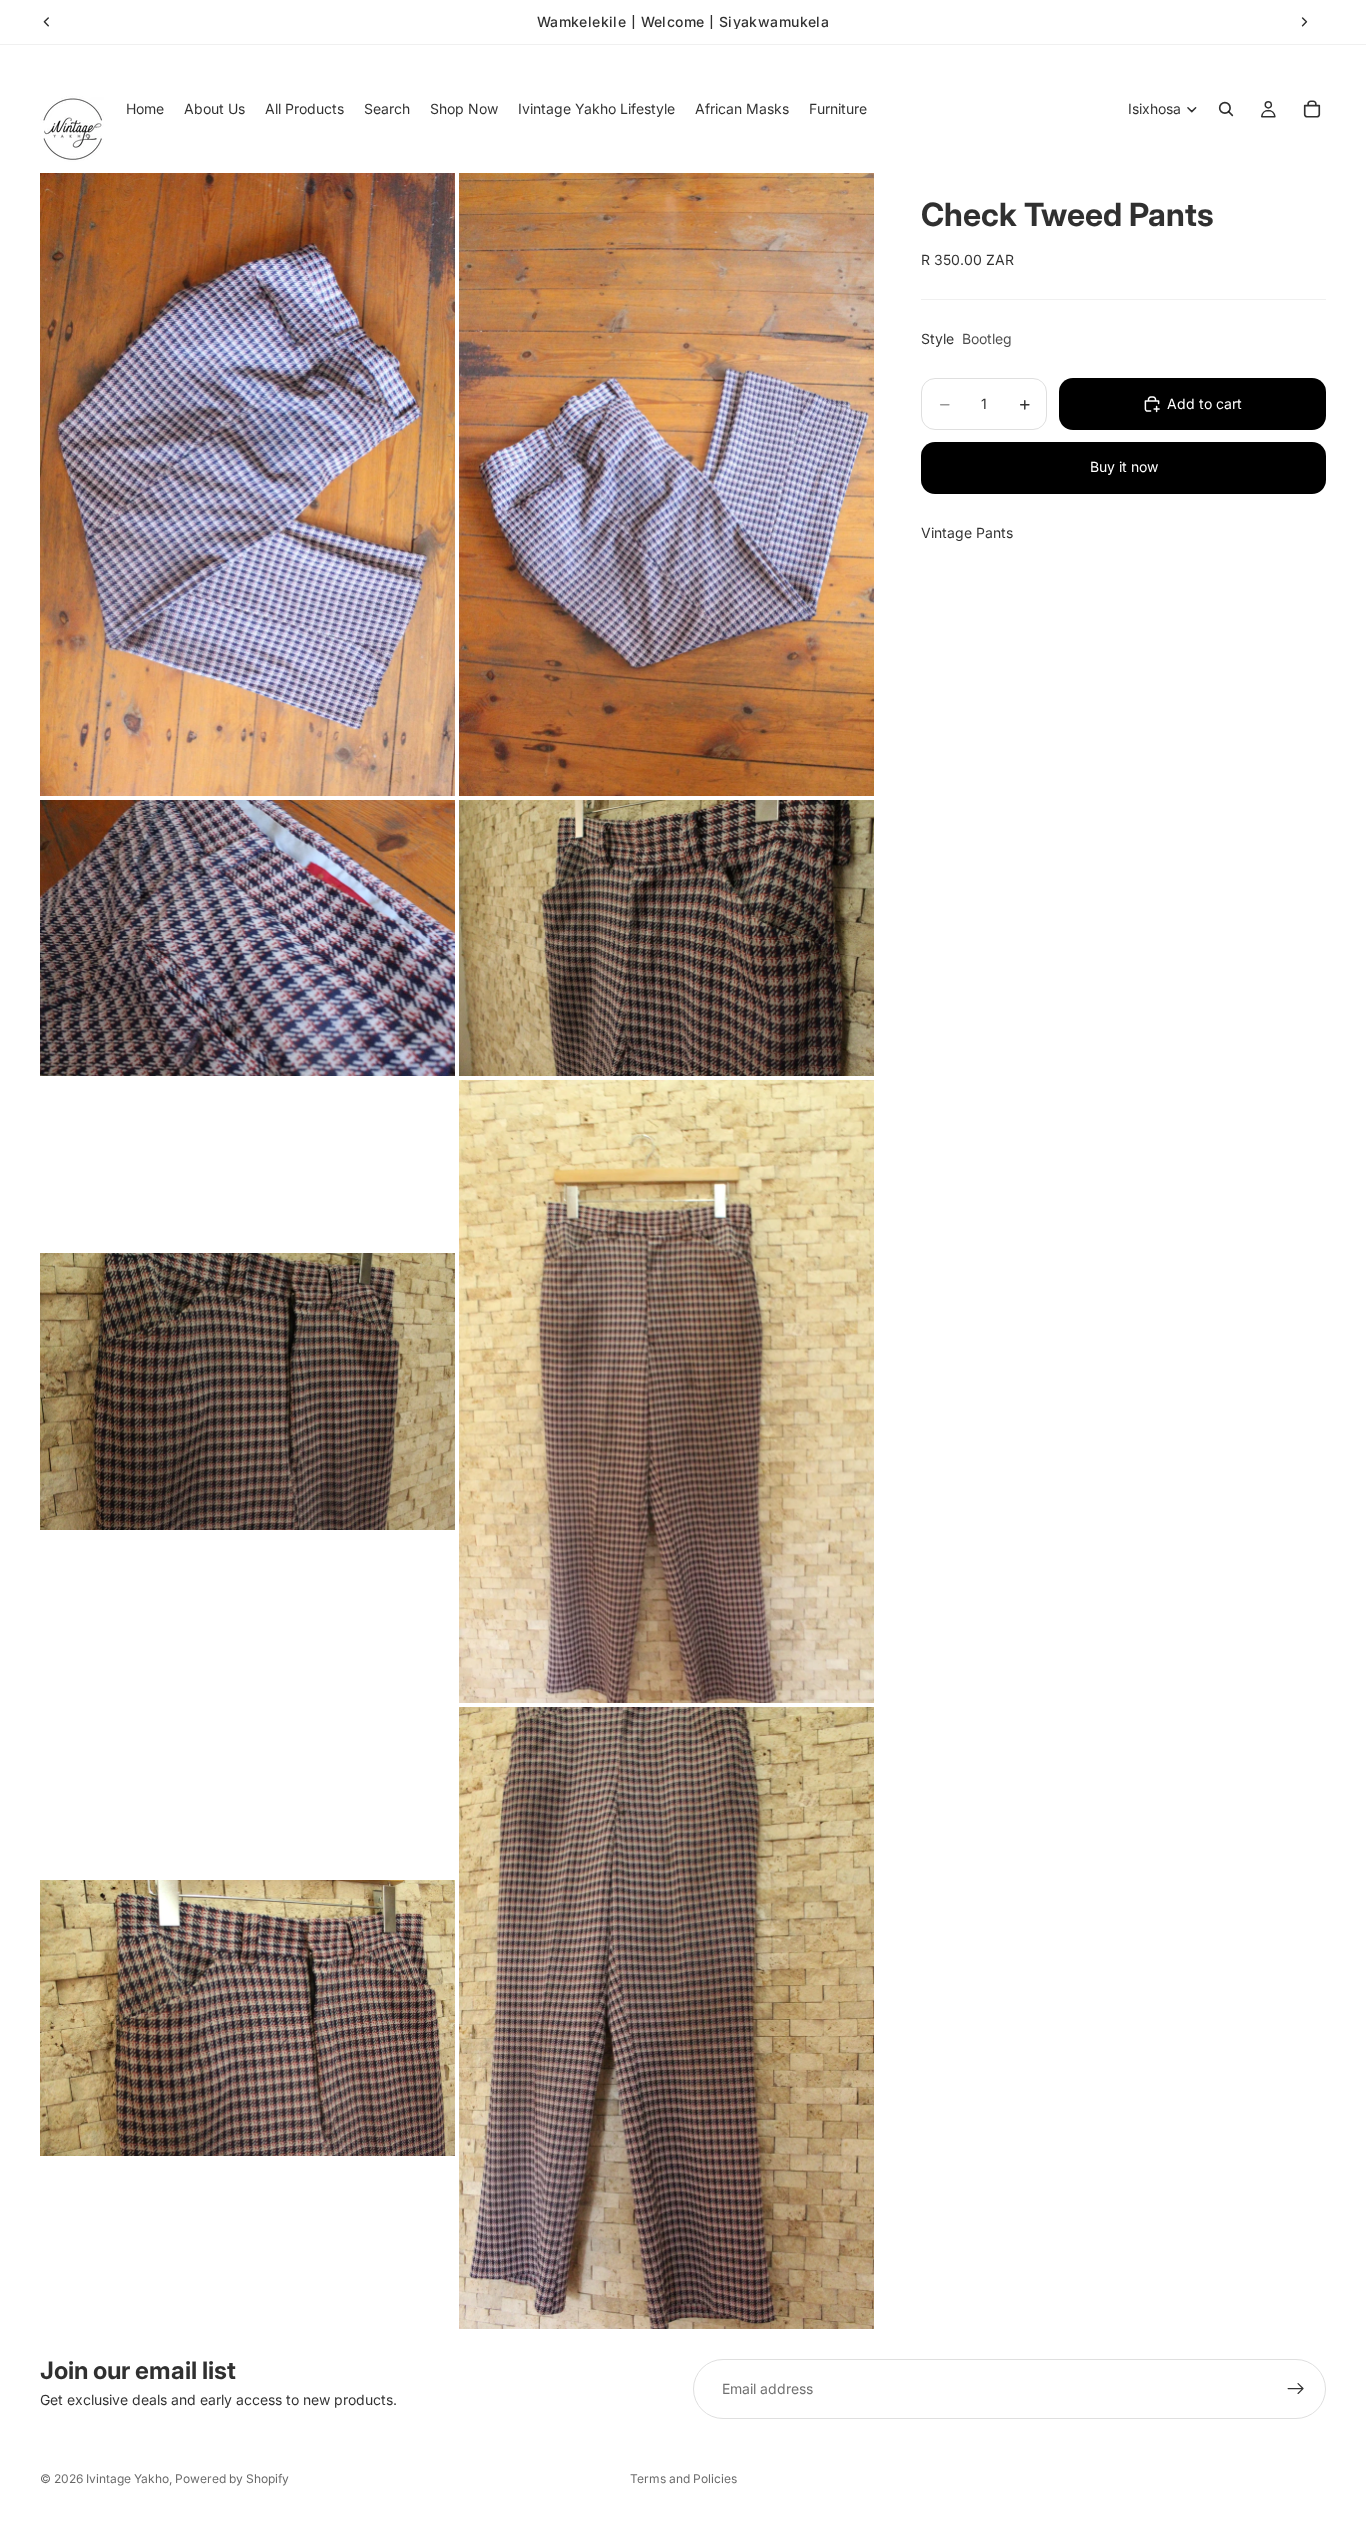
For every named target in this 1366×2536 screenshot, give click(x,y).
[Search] (1226, 109)
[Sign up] (1296, 2389)
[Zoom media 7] (247, 2018)
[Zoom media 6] (666, 1391)
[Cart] (1312, 109)
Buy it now (1124, 466)
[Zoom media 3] (247, 938)
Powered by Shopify (232, 2478)
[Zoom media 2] (666, 484)
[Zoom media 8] (666, 2018)
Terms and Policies (683, 2478)
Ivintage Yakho (127, 2478)
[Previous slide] (47, 22)
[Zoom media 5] (247, 1391)
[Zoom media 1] (247, 484)
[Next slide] (1304, 22)
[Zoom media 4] (666, 938)
